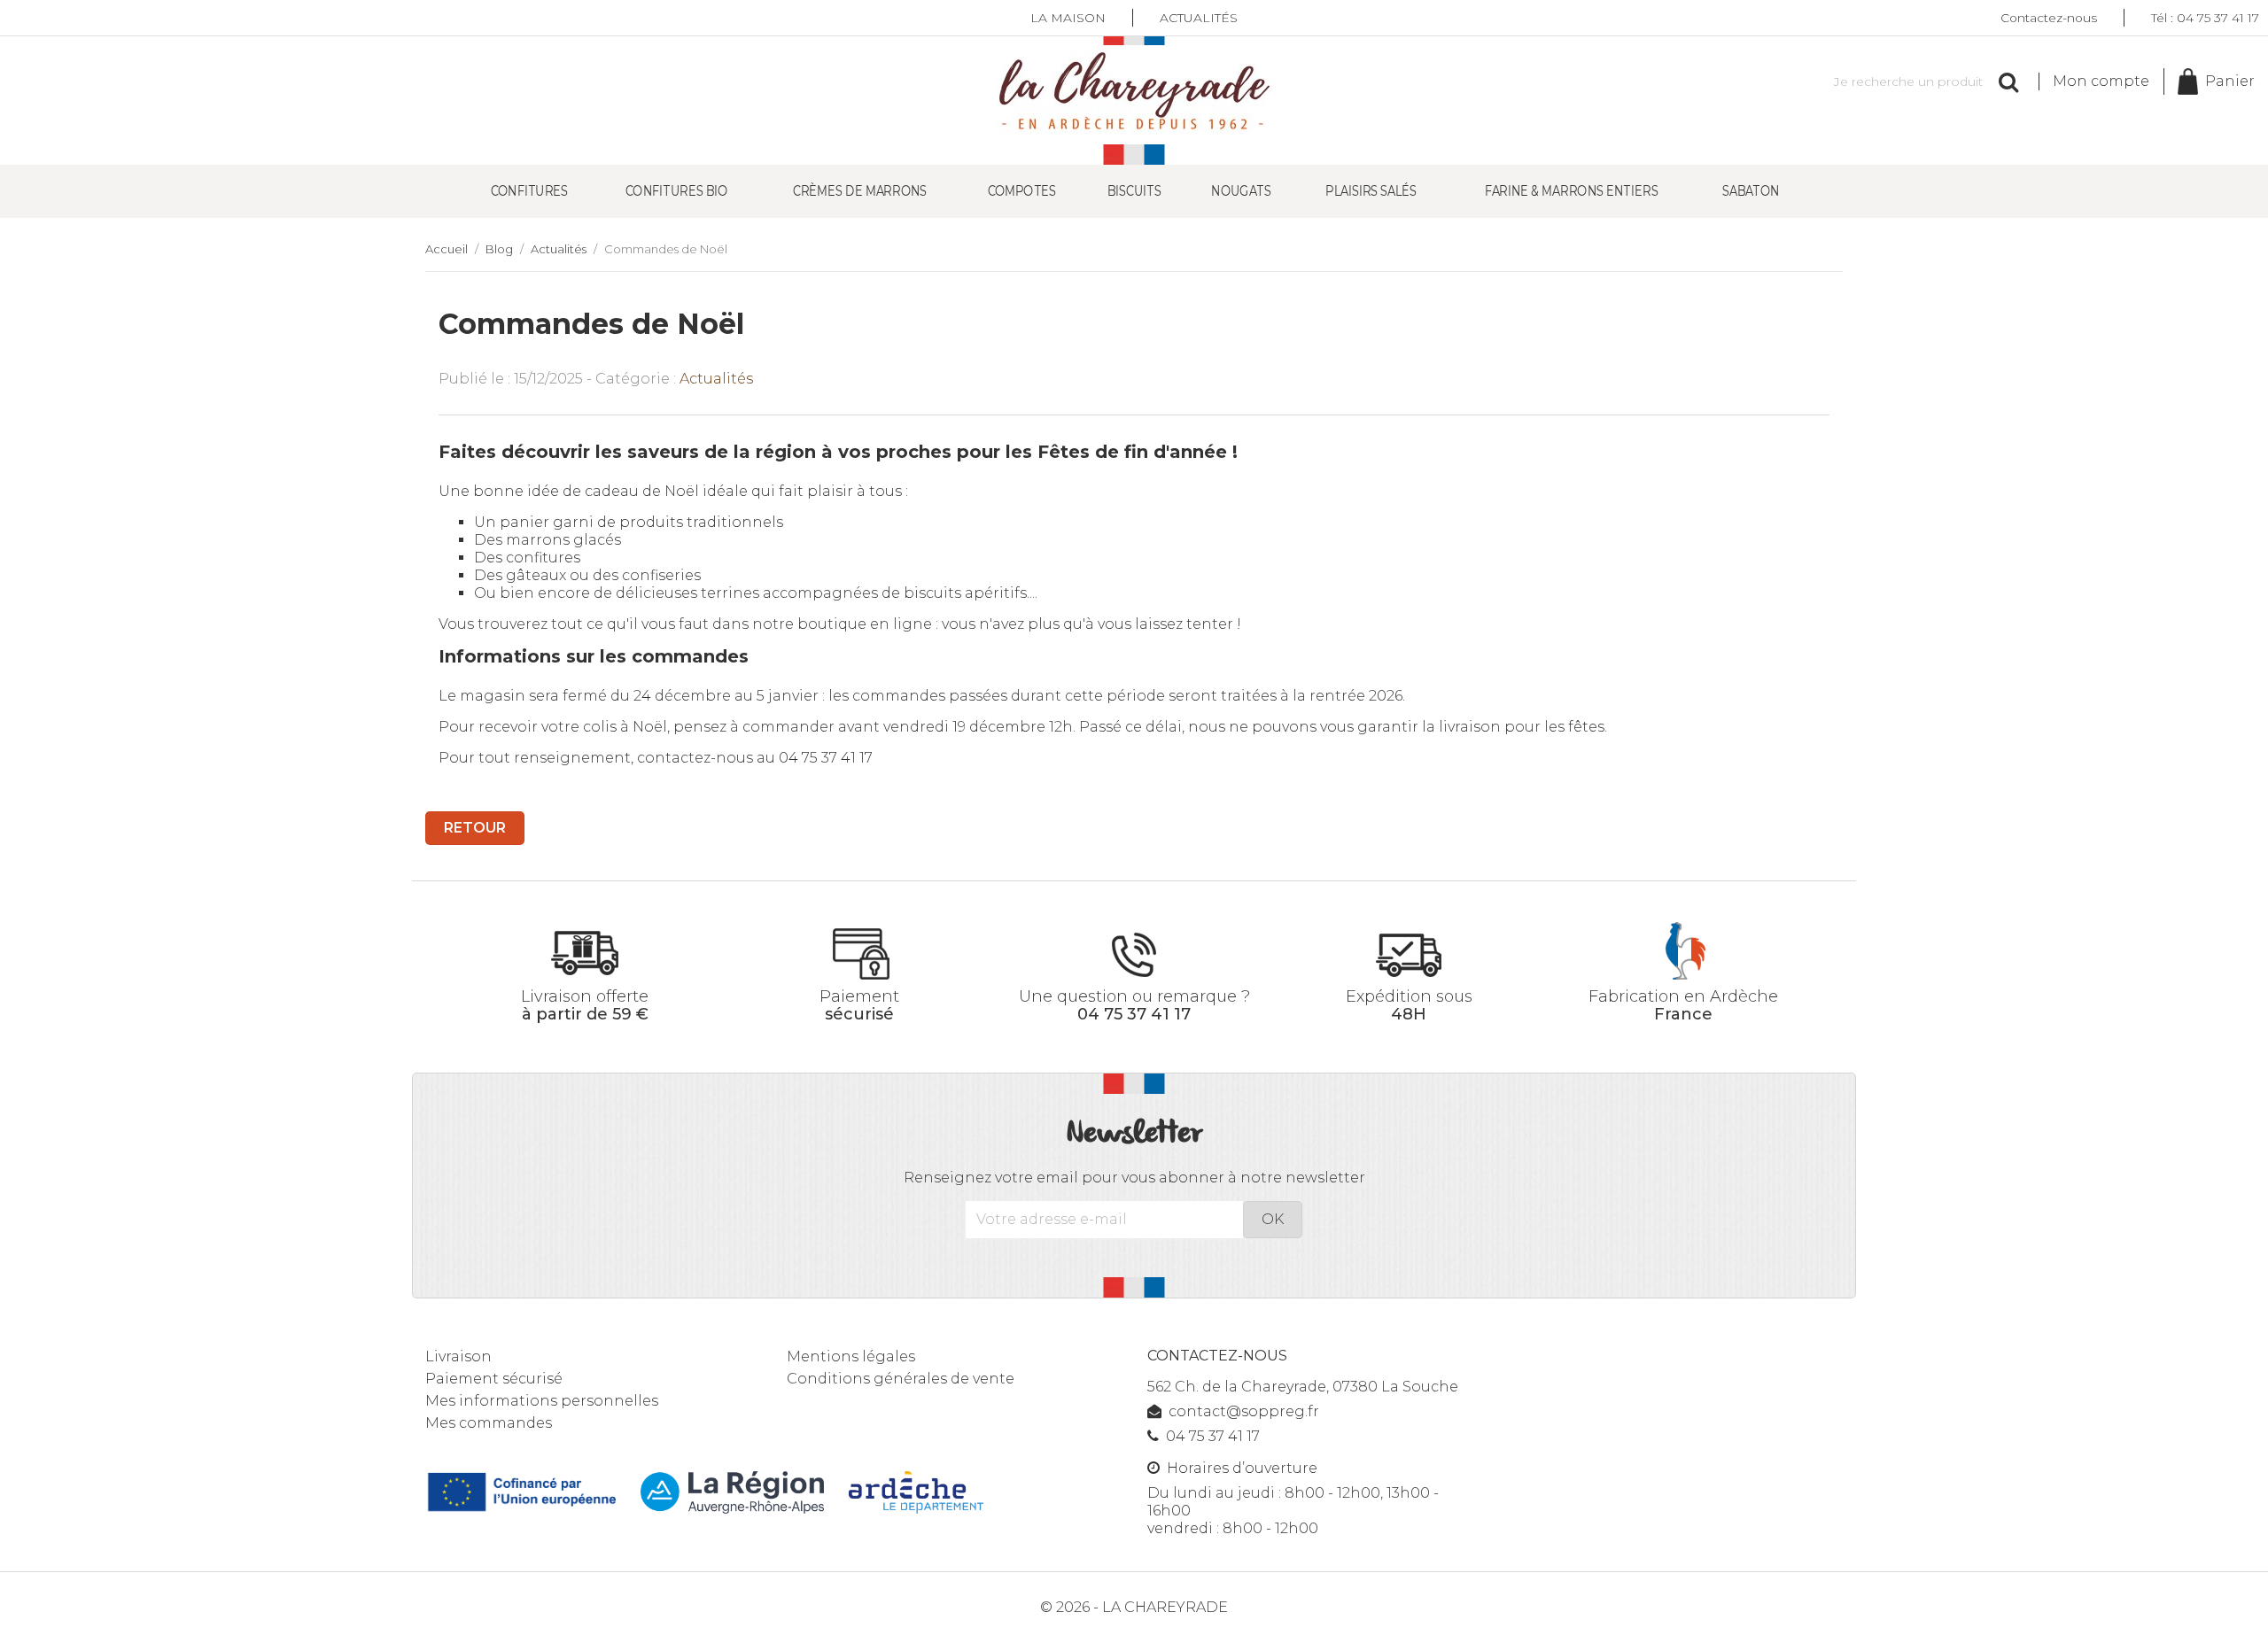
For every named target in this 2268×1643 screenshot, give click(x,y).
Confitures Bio (676, 191)
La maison (1068, 18)
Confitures (529, 191)
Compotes (1022, 191)
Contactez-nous (2049, 18)
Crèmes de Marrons (860, 191)
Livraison (458, 1356)
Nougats (1241, 191)
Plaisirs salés (1371, 191)
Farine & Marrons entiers (1571, 191)
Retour (475, 828)
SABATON (1751, 191)
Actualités (1199, 18)
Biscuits (1135, 191)
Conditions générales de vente (901, 1379)
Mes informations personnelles (542, 1401)
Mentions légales (851, 1356)
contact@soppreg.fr (1244, 1411)
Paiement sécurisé (494, 1379)
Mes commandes (489, 1423)
